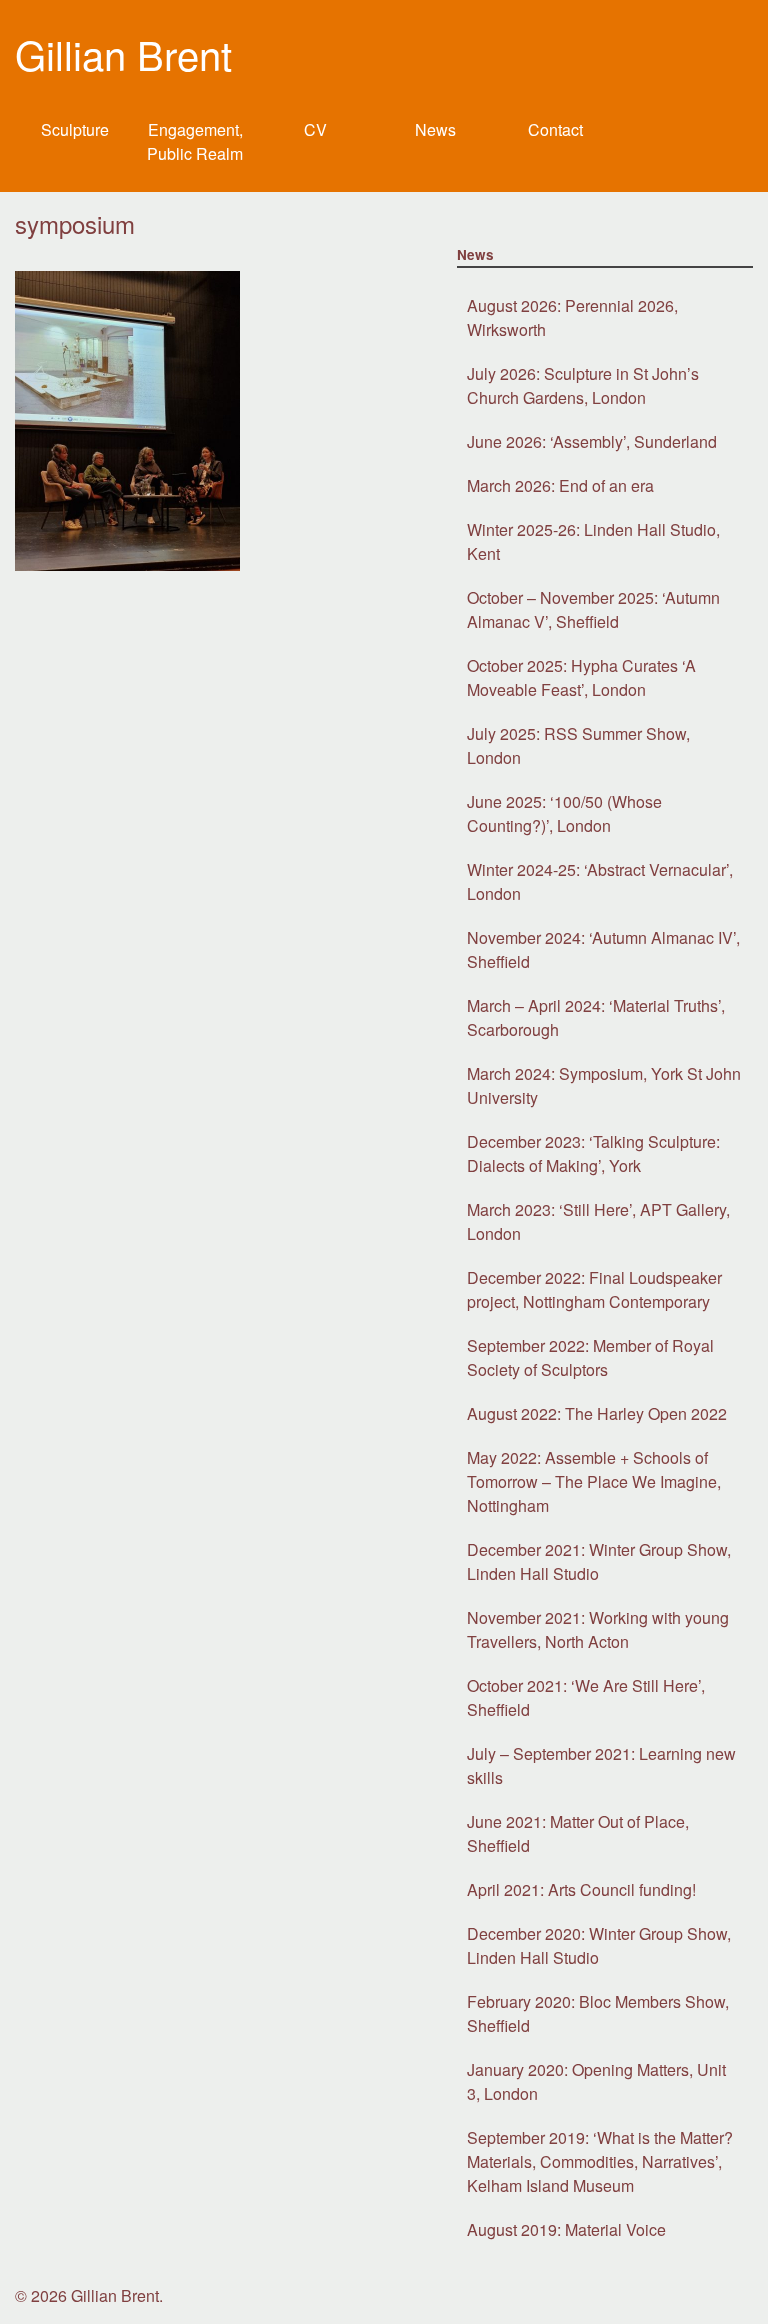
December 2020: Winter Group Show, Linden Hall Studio (599, 1945)
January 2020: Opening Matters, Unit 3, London (596, 2081)
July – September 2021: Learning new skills (601, 1765)
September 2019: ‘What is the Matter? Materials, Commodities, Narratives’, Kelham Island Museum (600, 2161)
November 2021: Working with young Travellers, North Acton (598, 1629)
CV (315, 129)
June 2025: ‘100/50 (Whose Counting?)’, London (564, 813)
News (435, 129)
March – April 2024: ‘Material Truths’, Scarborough (596, 1017)
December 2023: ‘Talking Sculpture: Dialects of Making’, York (593, 1153)
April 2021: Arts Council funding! (581, 1889)
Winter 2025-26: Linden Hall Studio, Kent (593, 541)
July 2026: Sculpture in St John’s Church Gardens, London (583, 385)
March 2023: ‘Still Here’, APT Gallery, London (598, 1221)
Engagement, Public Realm (195, 141)
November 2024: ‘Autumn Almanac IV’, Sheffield (603, 949)
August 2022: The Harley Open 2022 (597, 1413)
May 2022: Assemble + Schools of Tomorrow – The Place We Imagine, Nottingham (594, 1481)
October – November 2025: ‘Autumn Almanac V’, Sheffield (593, 609)
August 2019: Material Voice (566, 2229)
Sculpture (75, 129)
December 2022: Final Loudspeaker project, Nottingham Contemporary (594, 1289)
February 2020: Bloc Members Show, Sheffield (598, 2013)
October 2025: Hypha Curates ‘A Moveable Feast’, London (581, 677)
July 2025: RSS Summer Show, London (578, 745)
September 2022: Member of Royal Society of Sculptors (590, 1357)
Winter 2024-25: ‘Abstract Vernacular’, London (600, 881)
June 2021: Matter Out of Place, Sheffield (578, 1833)
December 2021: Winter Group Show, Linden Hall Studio (599, 1561)
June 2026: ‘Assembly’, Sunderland (592, 441)
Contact (555, 129)
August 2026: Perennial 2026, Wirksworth (572, 317)
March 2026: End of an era (560, 485)
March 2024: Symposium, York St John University (604, 1085)
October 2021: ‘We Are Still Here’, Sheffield (586, 1697)
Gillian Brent (123, 53)
